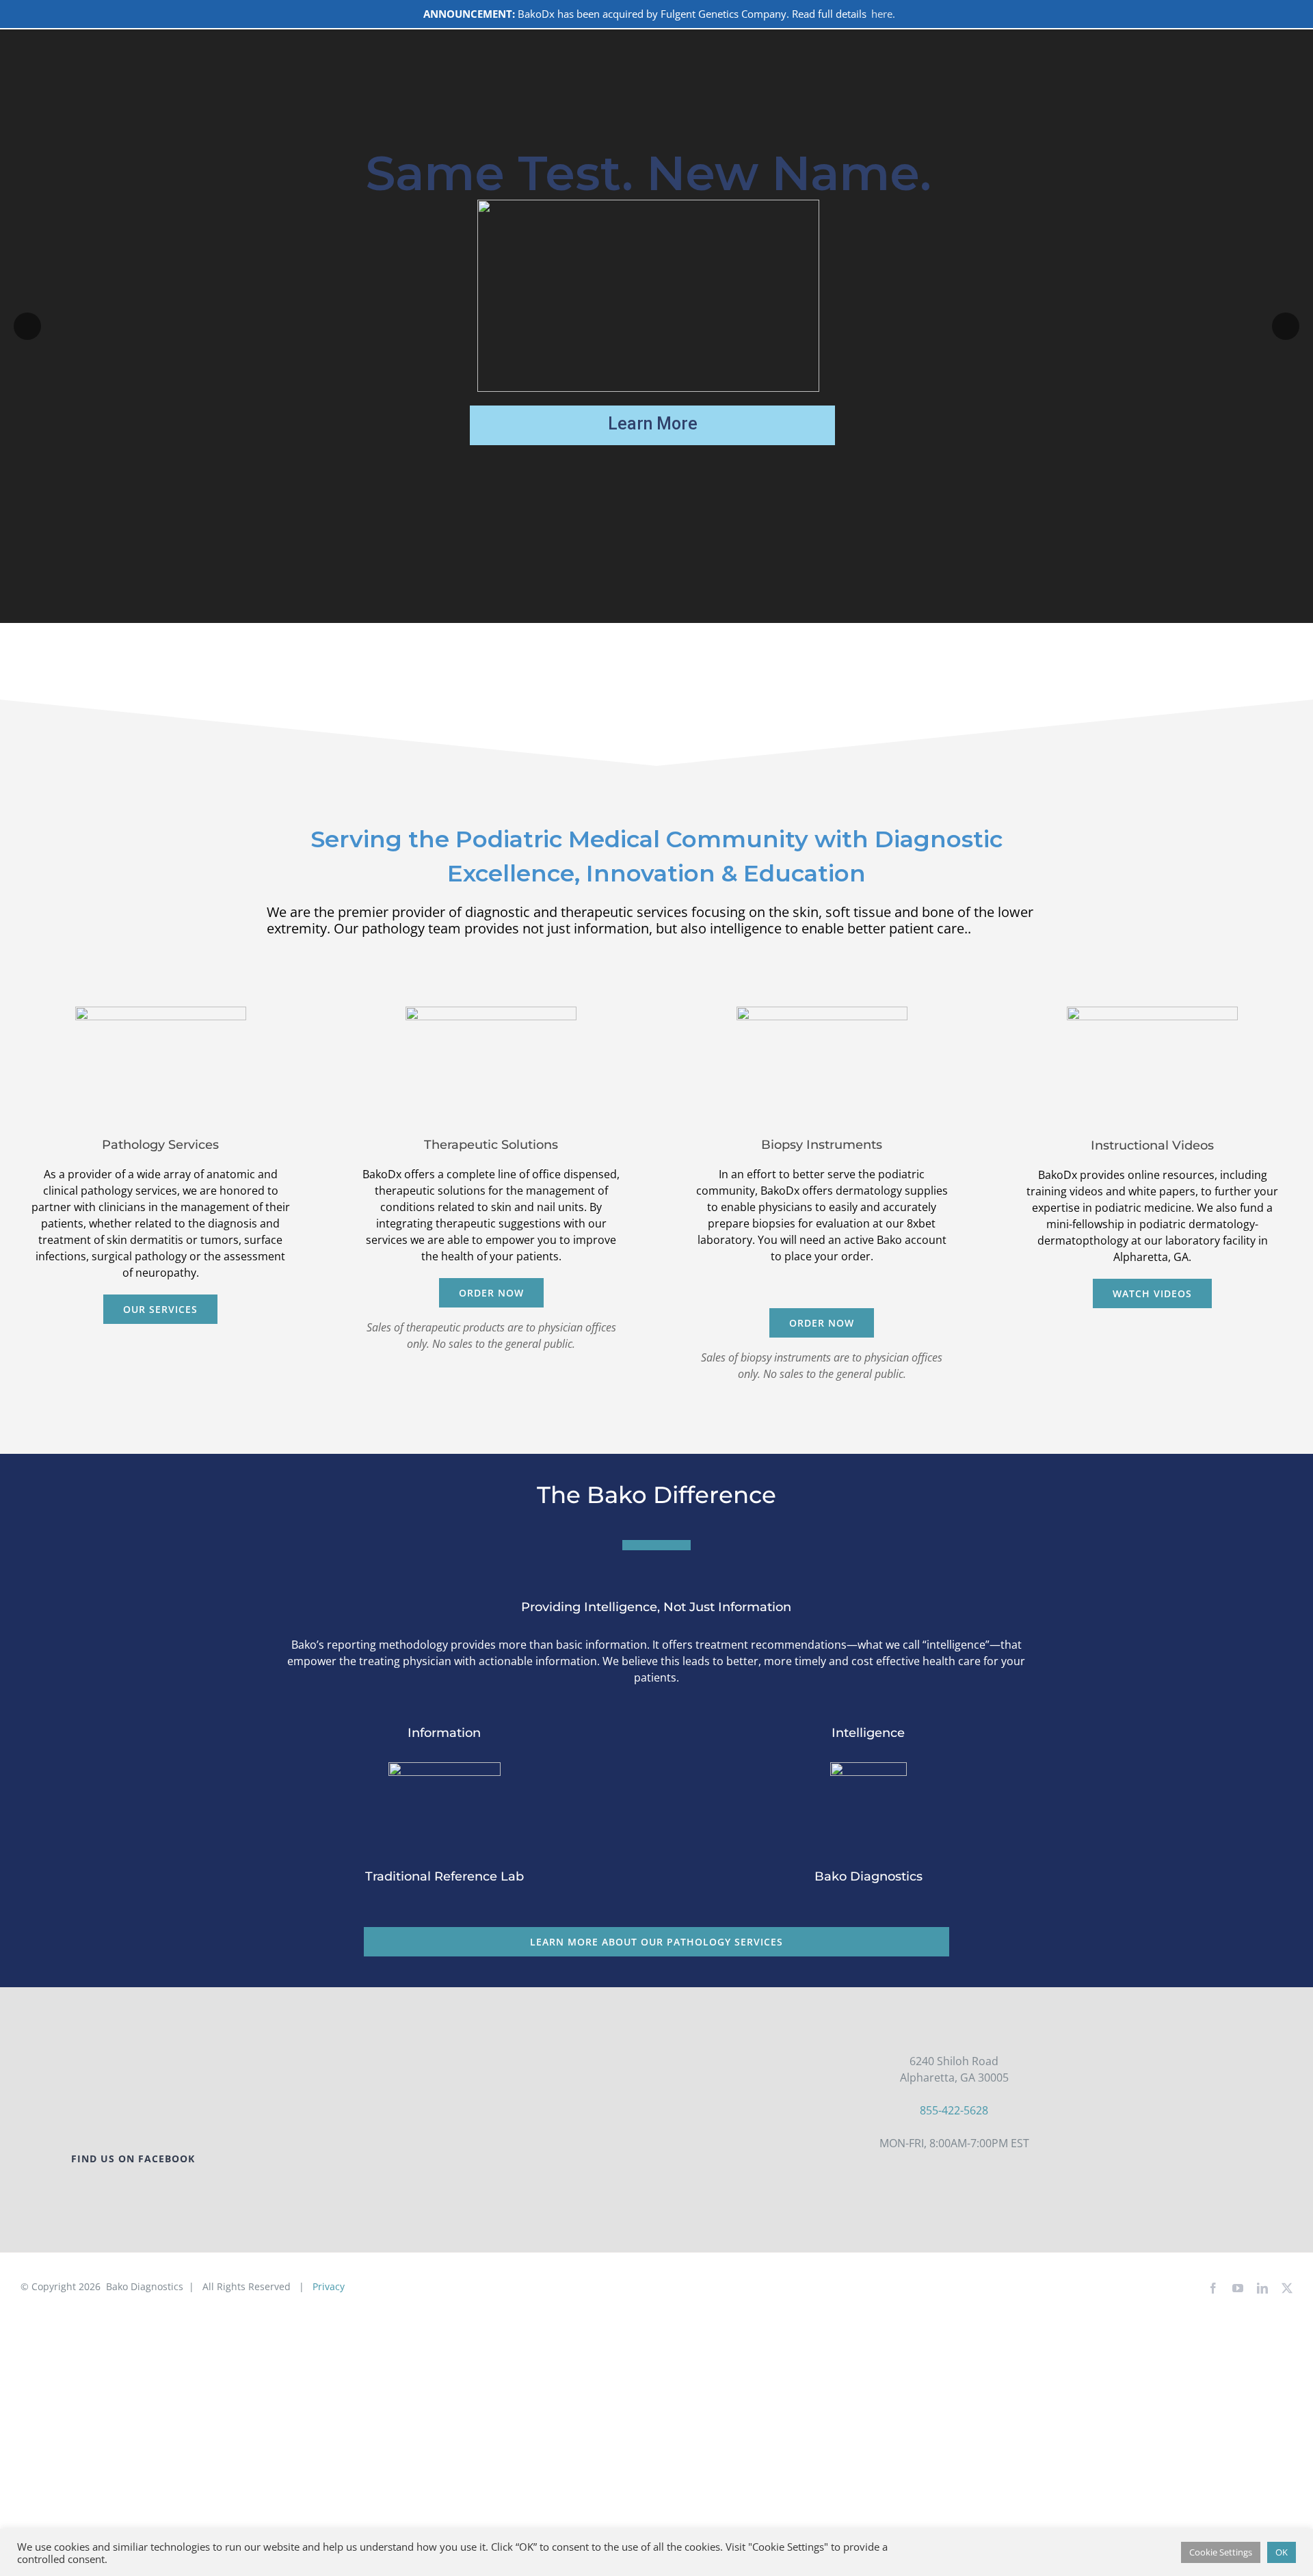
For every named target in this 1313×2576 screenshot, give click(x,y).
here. (883, 14)
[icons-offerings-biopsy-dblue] (822, 1012)
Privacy (329, 2286)
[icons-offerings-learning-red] (1152, 1012)
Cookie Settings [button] (1221, 2552)
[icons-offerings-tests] (161, 1012)
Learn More (653, 424)
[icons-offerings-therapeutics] (491, 1012)
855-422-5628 (954, 2110)
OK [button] (1282, 2552)
